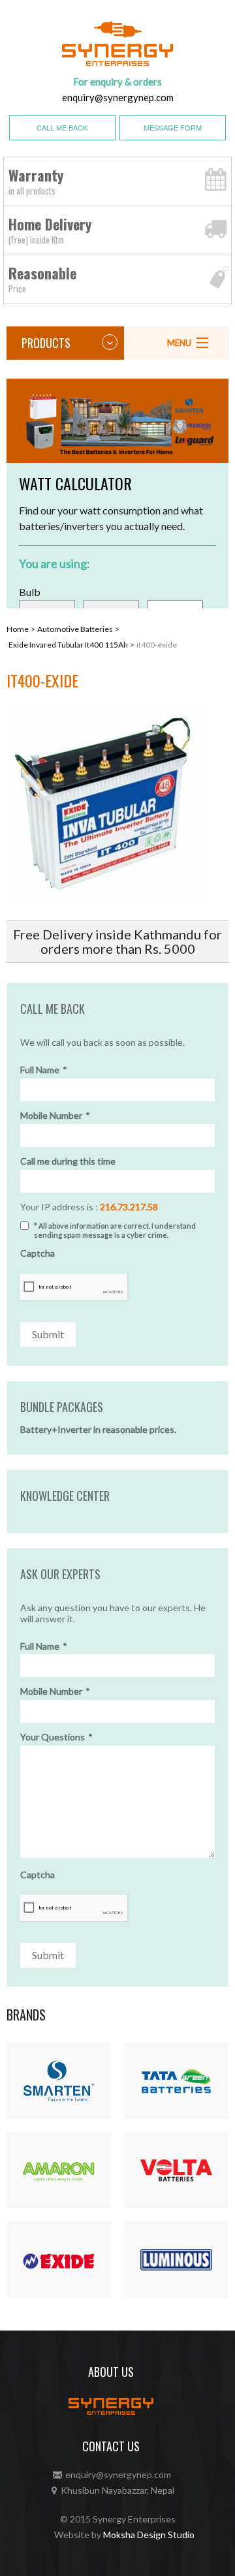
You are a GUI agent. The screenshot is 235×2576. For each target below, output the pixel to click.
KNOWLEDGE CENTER (65, 1496)
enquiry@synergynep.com (118, 97)
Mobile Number (55, 1116)
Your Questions (56, 1737)
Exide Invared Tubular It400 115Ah (68, 645)
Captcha (38, 1253)
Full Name (44, 1070)
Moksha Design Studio (149, 2535)
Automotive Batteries (75, 629)
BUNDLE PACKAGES (62, 1407)
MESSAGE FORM (173, 127)
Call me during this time (68, 1161)
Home (18, 629)
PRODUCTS (46, 343)
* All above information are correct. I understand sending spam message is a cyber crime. (115, 1230)
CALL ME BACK (62, 127)
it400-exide (157, 645)
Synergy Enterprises (134, 2519)
